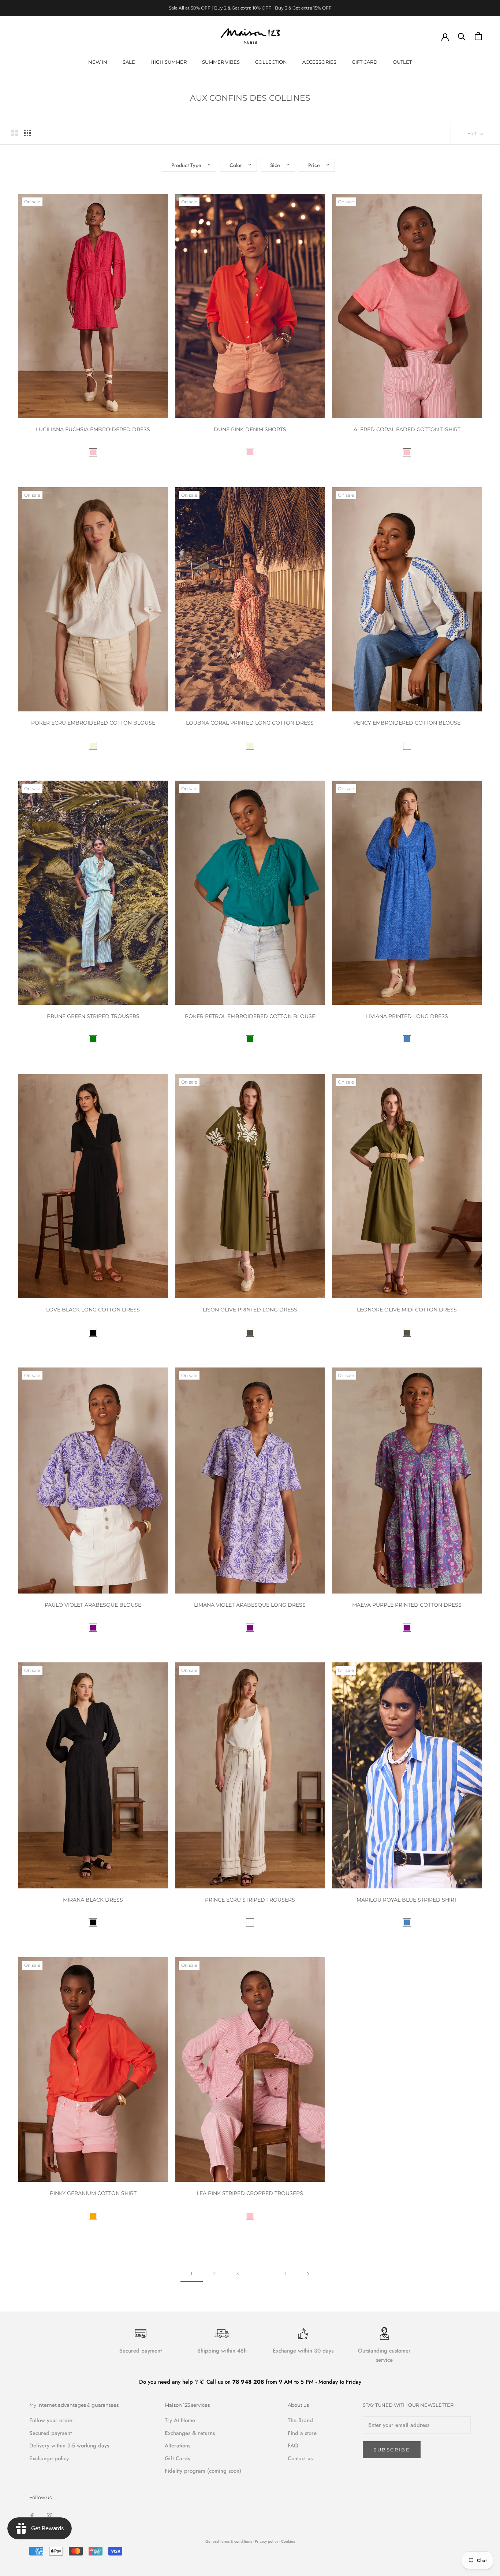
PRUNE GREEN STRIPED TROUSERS (93, 1016)
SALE (129, 62)
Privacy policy (267, 2541)
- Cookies (287, 2541)
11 (285, 2273)
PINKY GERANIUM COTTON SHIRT (93, 2193)
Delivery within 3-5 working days (69, 2446)
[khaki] (250, 1333)
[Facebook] (32, 2515)
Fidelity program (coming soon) (203, 2471)
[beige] (93, 746)
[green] (93, 1039)
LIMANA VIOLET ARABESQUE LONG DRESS (250, 1605)
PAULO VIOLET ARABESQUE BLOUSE (93, 1605)
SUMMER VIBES (221, 62)
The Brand (300, 2420)
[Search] (462, 36)
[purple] (93, 1628)
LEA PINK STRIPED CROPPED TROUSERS (250, 2193)
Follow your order (51, 2420)
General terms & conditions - (230, 2541)
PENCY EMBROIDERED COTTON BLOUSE (407, 723)
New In (98, 62)
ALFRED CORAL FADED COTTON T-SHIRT (407, 429)
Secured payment (51, 2433)
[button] (189, 165)
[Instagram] (50, 2515)
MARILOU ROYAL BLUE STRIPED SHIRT (407, 1900)
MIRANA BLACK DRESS (93, 1900)
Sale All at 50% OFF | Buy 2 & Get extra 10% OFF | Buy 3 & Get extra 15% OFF (250, 8)
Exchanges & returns (190, 2433)
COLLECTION (271, 62)
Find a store (302, 2433)
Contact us (300, 2458)
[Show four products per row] (27, 133)
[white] (407, 746)
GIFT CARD (365, 62)
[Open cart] (478, 36)
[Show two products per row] (15, 133)
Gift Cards (177, 2458)
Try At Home (180, 2420)
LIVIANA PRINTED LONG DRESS (407, 1016)
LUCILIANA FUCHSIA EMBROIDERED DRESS (93, 429)
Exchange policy (49, 2458)
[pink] (93, 452)
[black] (93, 1333)
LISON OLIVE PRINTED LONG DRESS (250, 1310)
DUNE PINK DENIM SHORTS (250, 429)
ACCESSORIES (319, 62)
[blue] (407, 1039)
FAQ (293, 2446)
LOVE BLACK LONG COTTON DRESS (93, 1310)
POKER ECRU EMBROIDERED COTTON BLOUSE (93, 723)
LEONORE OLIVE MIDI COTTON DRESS (407, 1310)
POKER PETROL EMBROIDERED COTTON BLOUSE (250, 1016)
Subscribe (392, 2450)
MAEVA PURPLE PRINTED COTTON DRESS (407, 1605)
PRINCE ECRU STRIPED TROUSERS (250, 1900)
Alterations (178, 2446)
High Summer (169, 62)
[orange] (93, 2216)
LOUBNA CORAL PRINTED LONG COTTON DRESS (250, 723)
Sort (473, 133)
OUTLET (402, 62)
